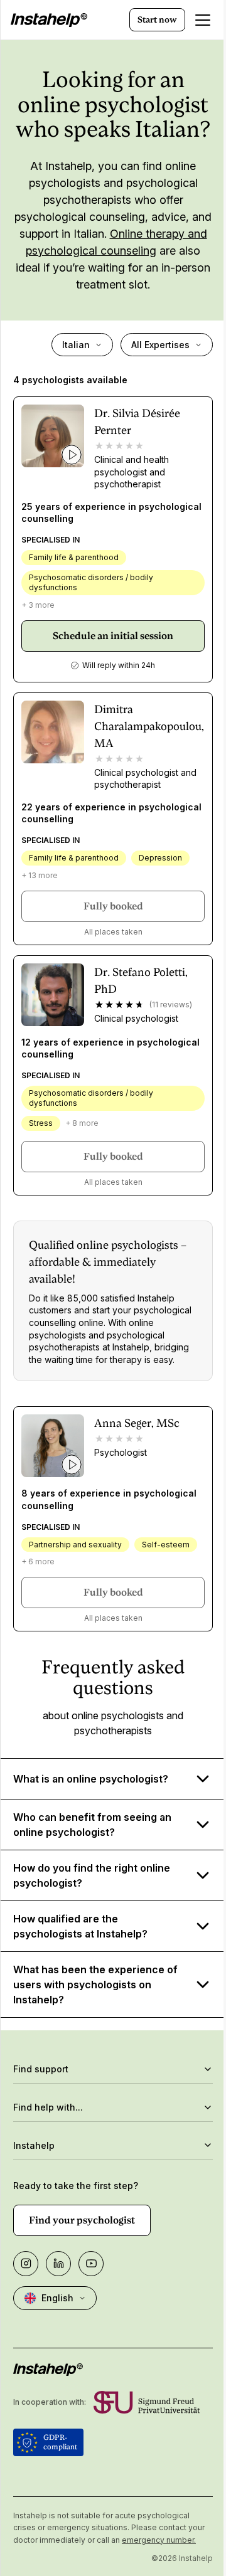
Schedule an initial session (113, 636)
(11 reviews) (171, 1004)
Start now (157, 19)
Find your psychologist (82, 2262)
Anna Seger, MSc (137, 1423)
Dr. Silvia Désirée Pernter (137, 421)
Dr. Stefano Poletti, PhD (141, 980)
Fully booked (113, 906)
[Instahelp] (49, 20)
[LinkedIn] (58, 2306)
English (57, 2340)
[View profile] (53, 436)
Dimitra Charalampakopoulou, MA (149, 726)
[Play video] (72, 455)
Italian (76, 345)
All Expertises (160, 345)
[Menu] (203, 20)
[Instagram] (26, 2306)
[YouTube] (91, 2306)
